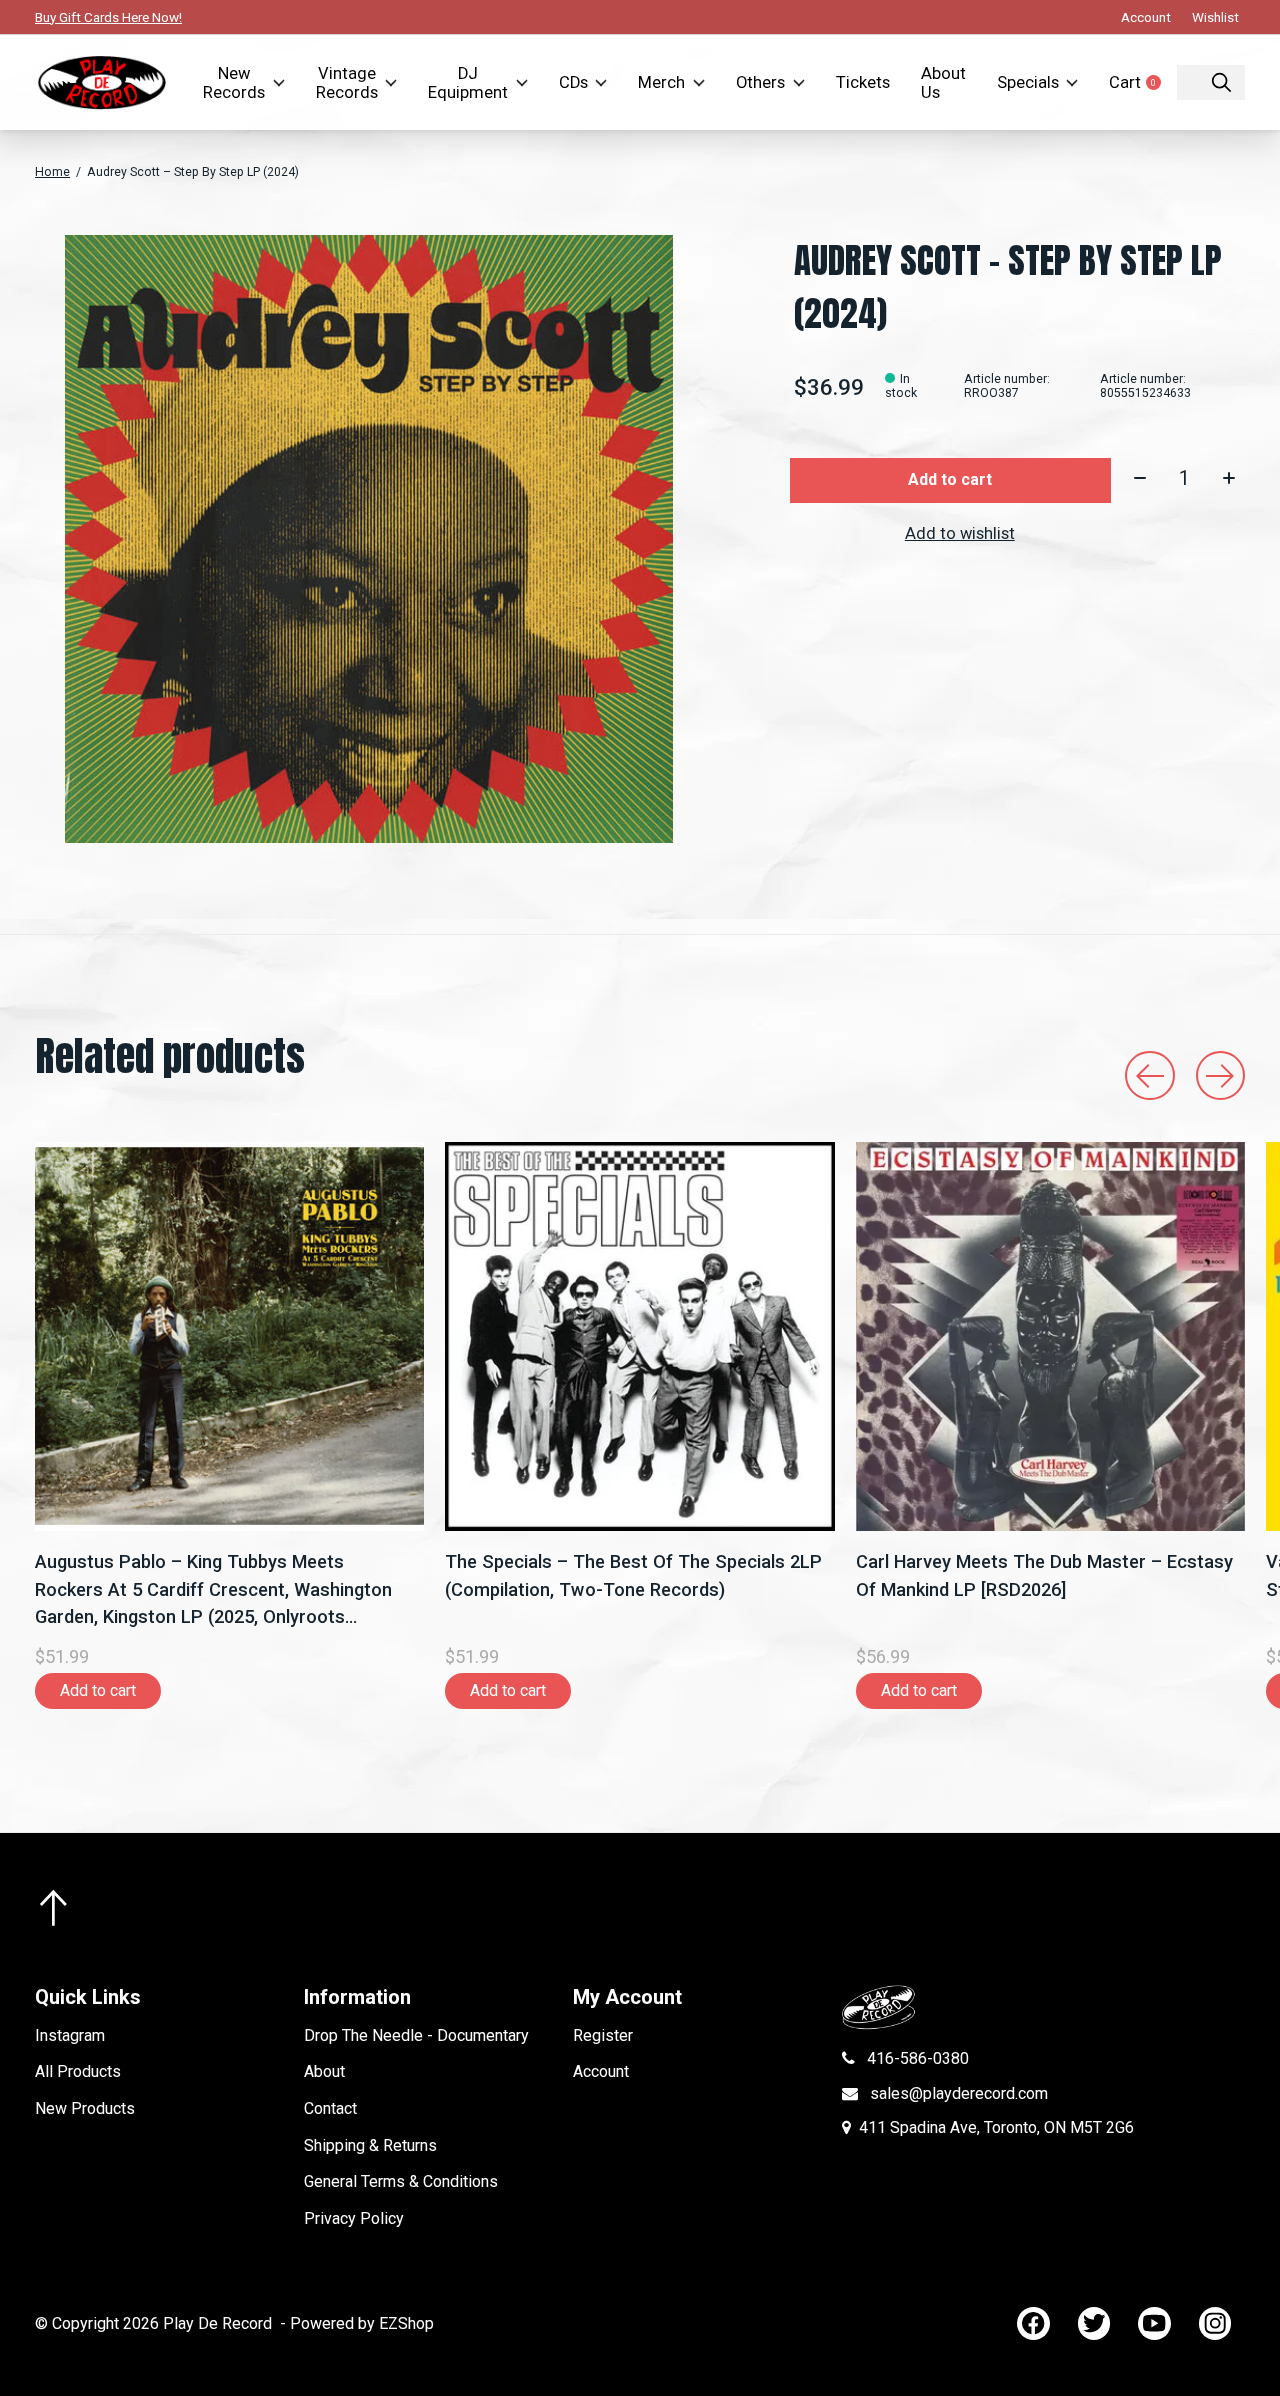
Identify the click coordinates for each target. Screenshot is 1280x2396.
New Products (85, 2108)
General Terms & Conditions (401, 2181)
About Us (943, 83)
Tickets (863, 82)
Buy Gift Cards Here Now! (108, 17)
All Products (78, 2071)
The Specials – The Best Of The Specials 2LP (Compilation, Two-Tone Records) (633, 1576)
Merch (661, 82)
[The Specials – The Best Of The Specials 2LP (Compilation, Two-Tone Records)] (639, 1336)
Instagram (70, 2035)
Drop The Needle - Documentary (416, 2035)
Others (760, 82)
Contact (330, 2108)
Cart (1142, 82)
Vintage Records (347, 83)
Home (52, 172)
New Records (234, 83)
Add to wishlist (960, 533)
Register (603, 2035)
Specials (1028, 82)
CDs (573, 82)
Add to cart (950, 479)
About (324, 2071)
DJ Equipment (468, 83)
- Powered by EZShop (357, 2323)
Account (601, 2071)
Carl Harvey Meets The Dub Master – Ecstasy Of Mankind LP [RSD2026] (1044, 1576)
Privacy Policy (354, 2218)
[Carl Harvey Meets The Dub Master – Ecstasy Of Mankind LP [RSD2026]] (1050, 1336)
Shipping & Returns (370, 2145)
